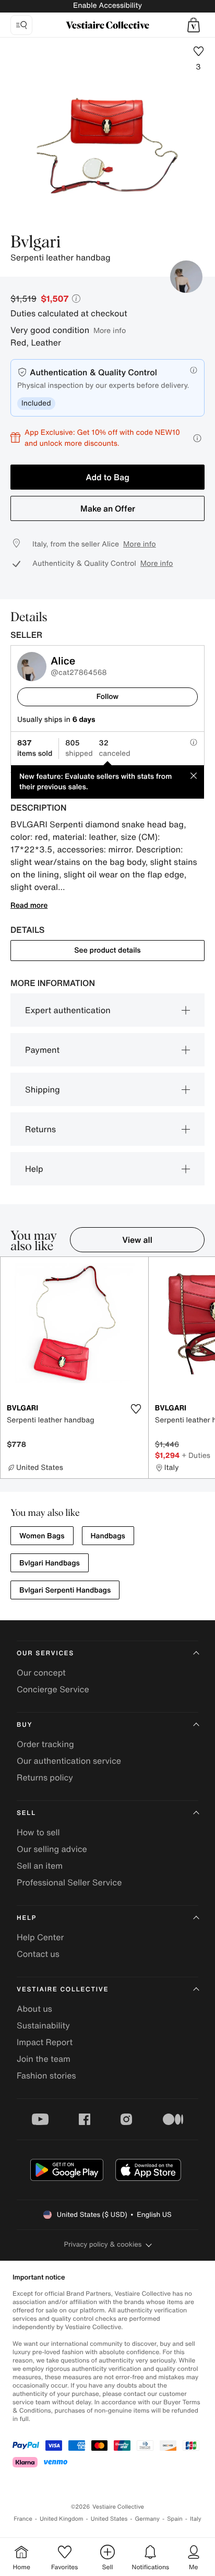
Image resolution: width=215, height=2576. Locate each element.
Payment (42, 1050)
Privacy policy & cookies (103, 2244)
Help (34, 1169)
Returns (40, 1129)
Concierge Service (53, 1689)
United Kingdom (62, 2519)
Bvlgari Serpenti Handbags (65, 1590)
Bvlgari (35, 243)
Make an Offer (108, 508)
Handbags (108, 1536)
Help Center (40, 1937)
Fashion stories (46, 2075)
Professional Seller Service (69, 1882)
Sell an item (40, 1866)
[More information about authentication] (194, 370)
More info (110, 330)
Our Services (45, 1653)
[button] (194, 25)
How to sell (38, 1832)
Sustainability (43, 2025)
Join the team (44, 2059)
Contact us (38, 1954)
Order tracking (45, 1744)
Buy (25, 1725)
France (23, 2519)
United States (109, 2519)
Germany (147, 2519)
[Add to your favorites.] (136, 1409)
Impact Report (45, 2042)
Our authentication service (69, 1761)
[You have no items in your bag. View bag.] (194, 25)
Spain (175, 2519)
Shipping (43, 1089)
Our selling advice (52, 1849)
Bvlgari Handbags (50, 1563)
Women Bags (42, 1536)
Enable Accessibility (107, 5)
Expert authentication (68, 1010)
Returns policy (45, 1777)
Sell (26, 1813)
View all (137, 1240)
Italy (196, 2519)
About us (34, 2009)
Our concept (41, 1672)
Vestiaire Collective (63, 1990)
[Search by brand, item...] (21, 25)
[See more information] (197, 438)
